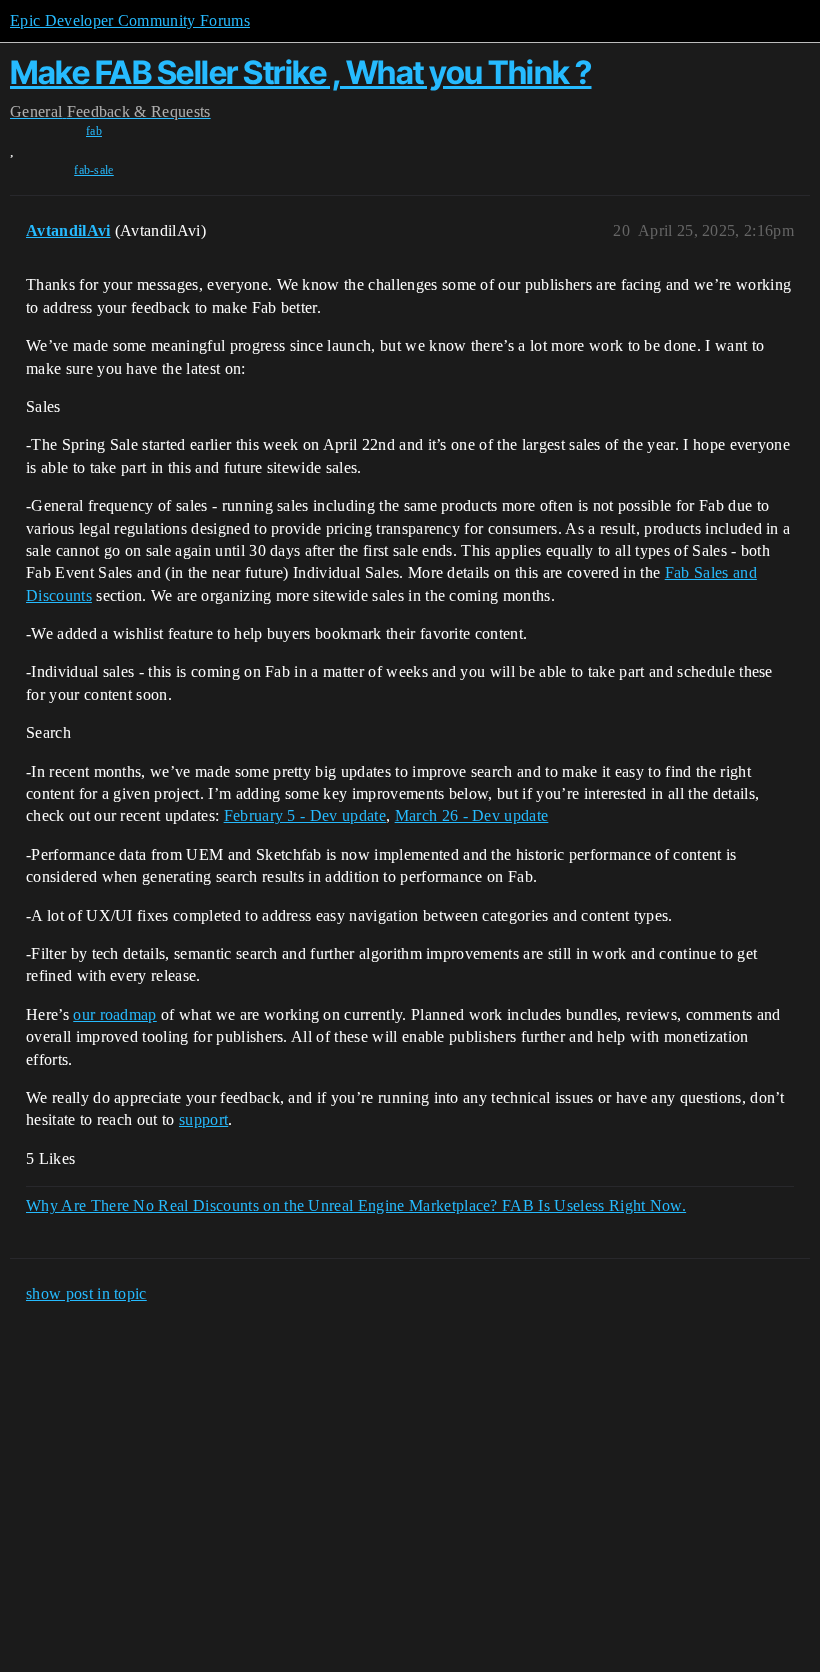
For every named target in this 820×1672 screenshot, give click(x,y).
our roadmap (115, 1014)
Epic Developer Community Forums (130, 20)
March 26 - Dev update (472, 815)
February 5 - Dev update (305, 815)
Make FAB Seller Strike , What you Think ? (301, 72)
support (203, 1119)
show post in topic (86, 1293)
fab (94, 131)
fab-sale (94, 170)
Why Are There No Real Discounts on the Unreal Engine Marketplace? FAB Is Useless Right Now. (356, 1205)
